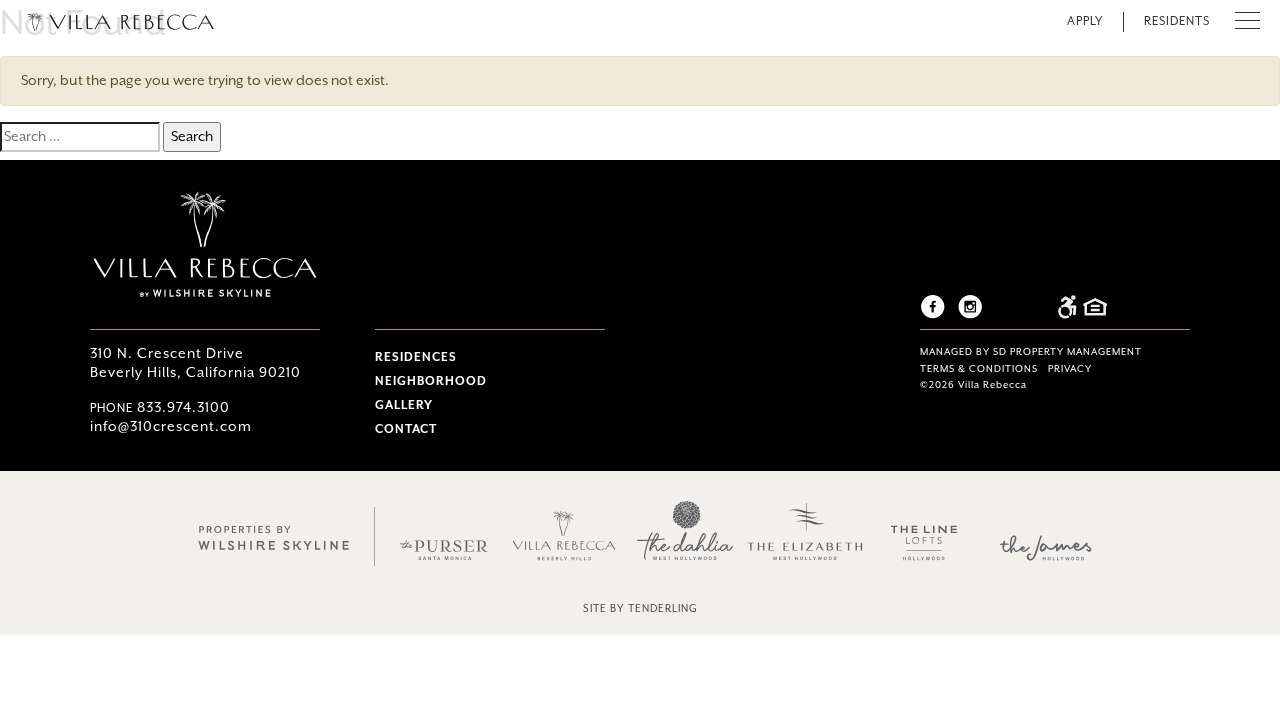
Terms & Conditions (979, 369)
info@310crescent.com (171, 427)
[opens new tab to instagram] (975, 306)
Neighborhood (431, 381)
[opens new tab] (275, 536)
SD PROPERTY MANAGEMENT (1067, 352)
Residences (416, 357)
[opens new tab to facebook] (937, 306)
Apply (1085, 21)
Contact (406, 429)
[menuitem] (490, 357)
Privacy (1070, 369)
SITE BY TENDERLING (640, 609)
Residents (1177, 21)
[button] (1247, 22)
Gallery (404, 405)
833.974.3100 (160, 408)
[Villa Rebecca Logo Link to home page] (120, 20)
